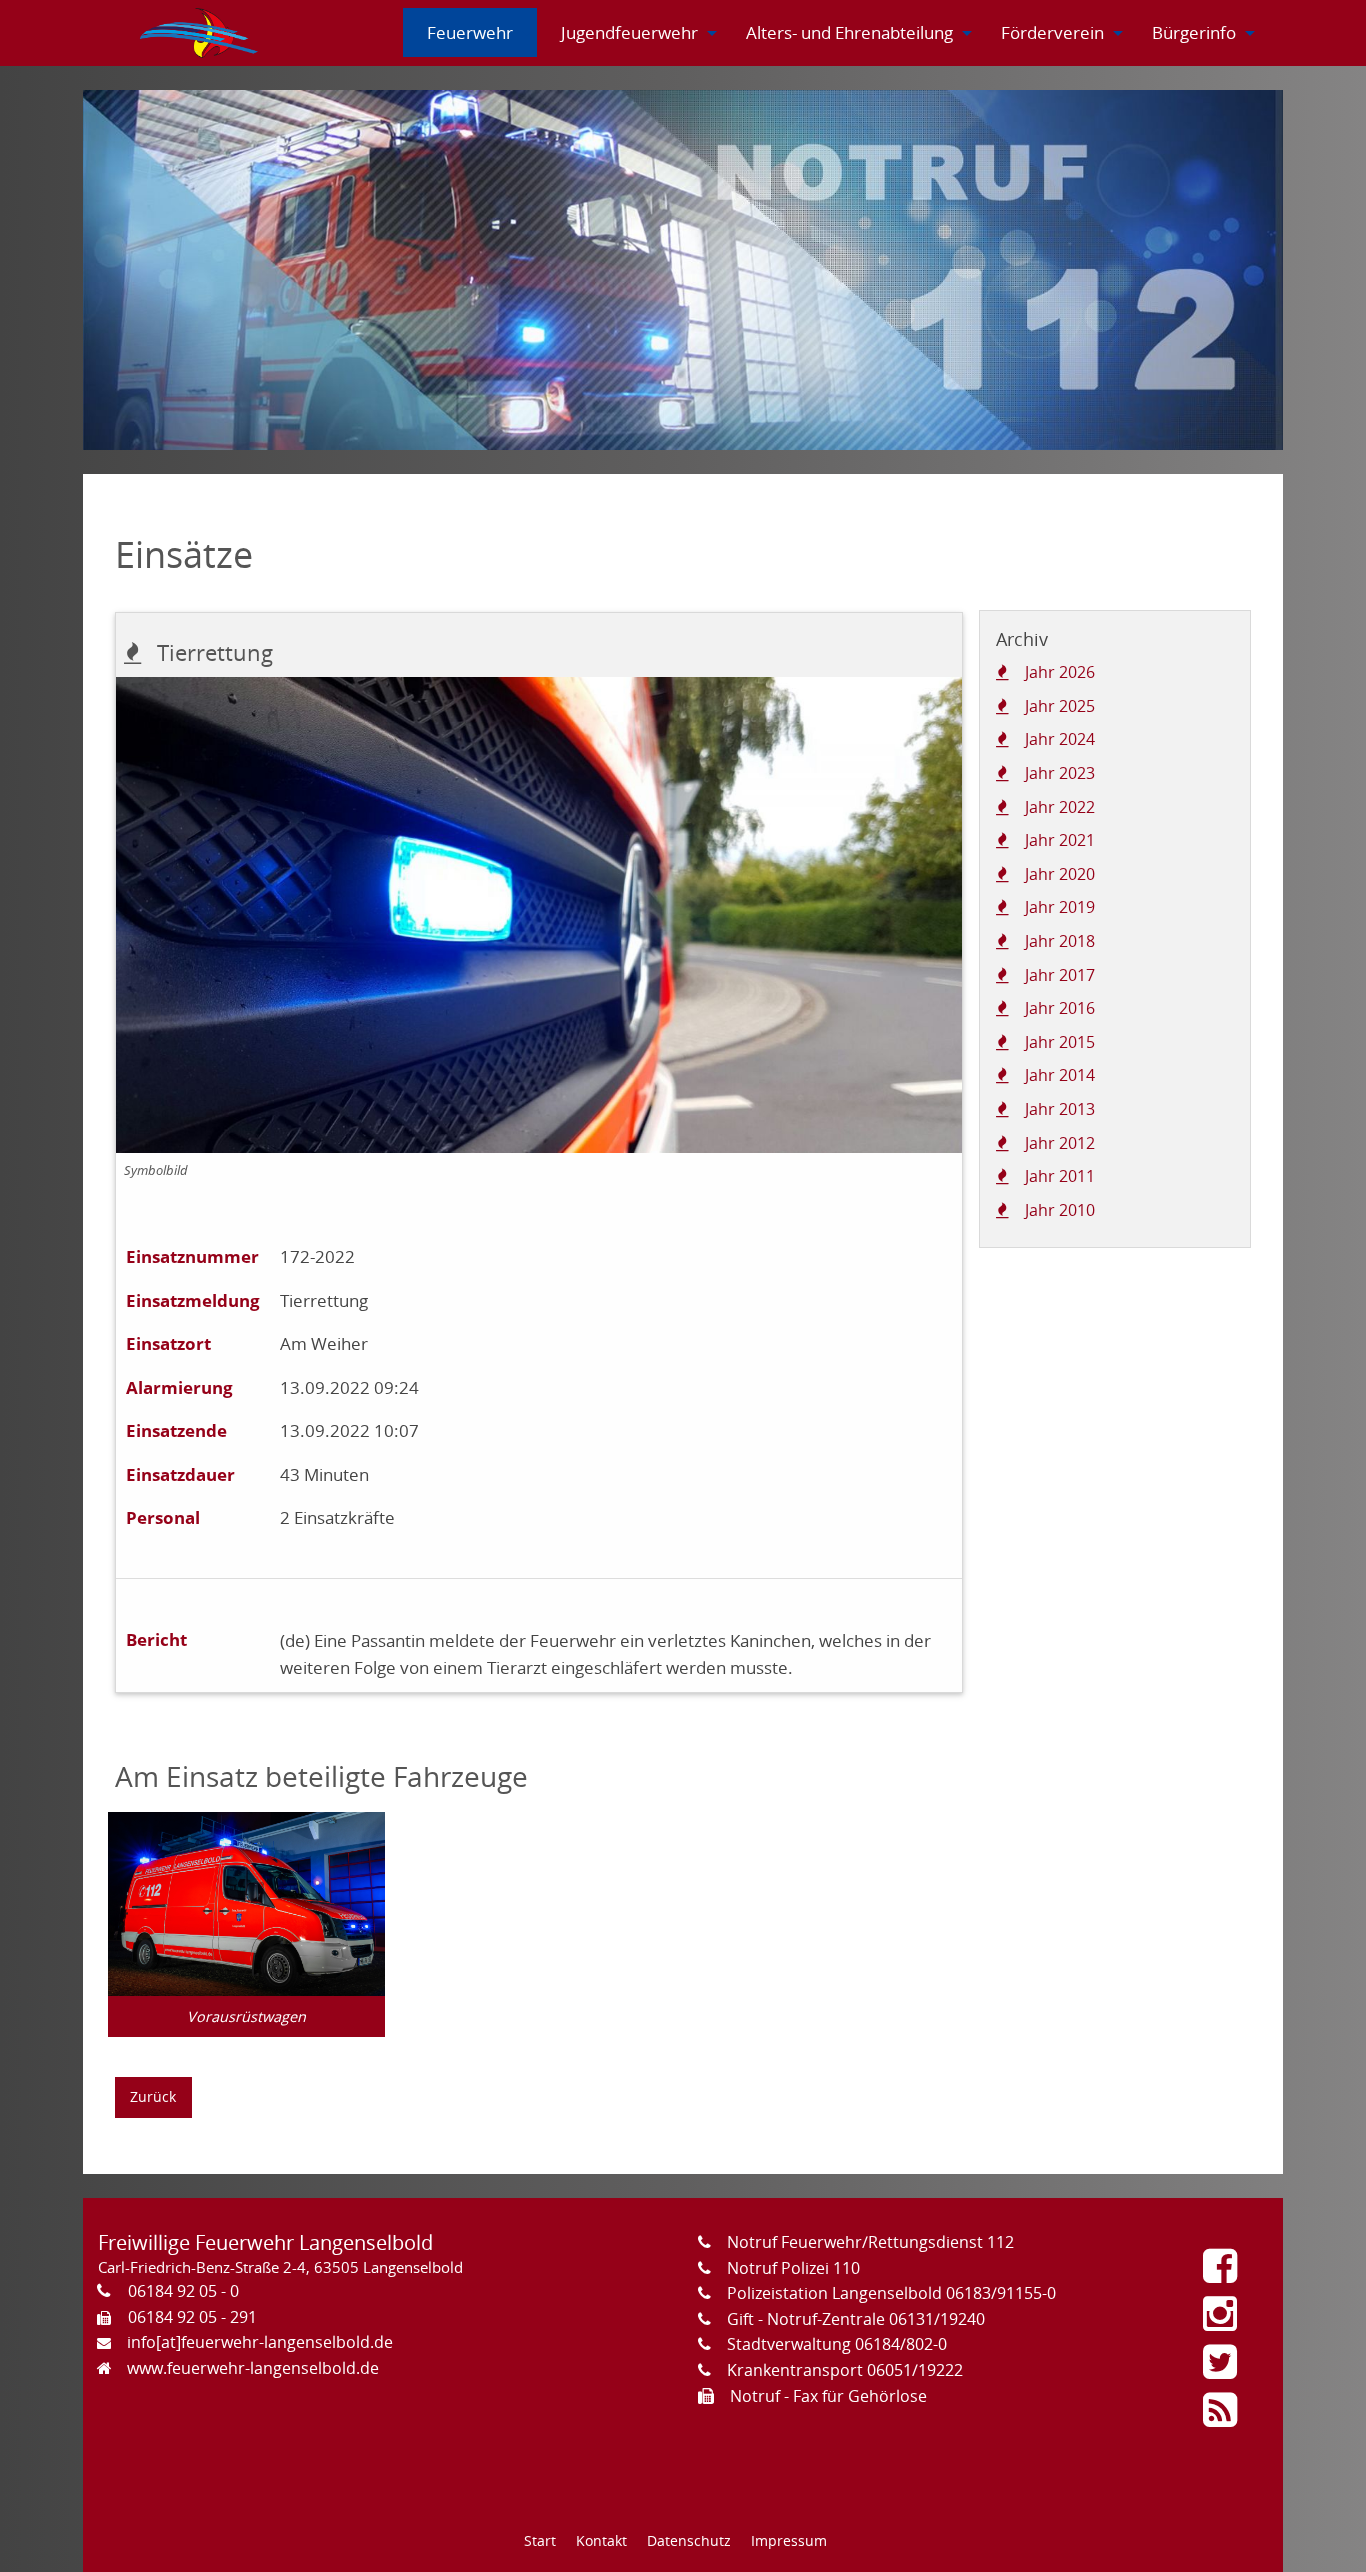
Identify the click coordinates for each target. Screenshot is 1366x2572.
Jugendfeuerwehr (629, 32)
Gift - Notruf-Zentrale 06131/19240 (856, 2319)
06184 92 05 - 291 (192, 2317)
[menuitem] (200, 33)
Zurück (153, 2096)
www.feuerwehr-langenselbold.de (253, 2368)
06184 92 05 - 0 (183, 2291)
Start (540, 2540)
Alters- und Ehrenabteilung (849, 32)
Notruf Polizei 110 (793, 2268)
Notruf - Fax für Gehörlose (828, 2396)
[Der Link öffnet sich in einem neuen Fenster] (1225, 2273)
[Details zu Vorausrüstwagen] (246, 1902)
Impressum (789, 2540)
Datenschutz (689, 2540)
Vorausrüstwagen (246, 2016)
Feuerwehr (470, 32)
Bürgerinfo (1194, 32)
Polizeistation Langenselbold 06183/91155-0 (891, 2293)
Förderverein (1052, 32)
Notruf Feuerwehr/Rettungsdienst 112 (870, 2242)
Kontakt (601, 2540)
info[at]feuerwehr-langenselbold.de (260, 2342)
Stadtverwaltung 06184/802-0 (837, 2344)
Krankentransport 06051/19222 (845, 2370)
